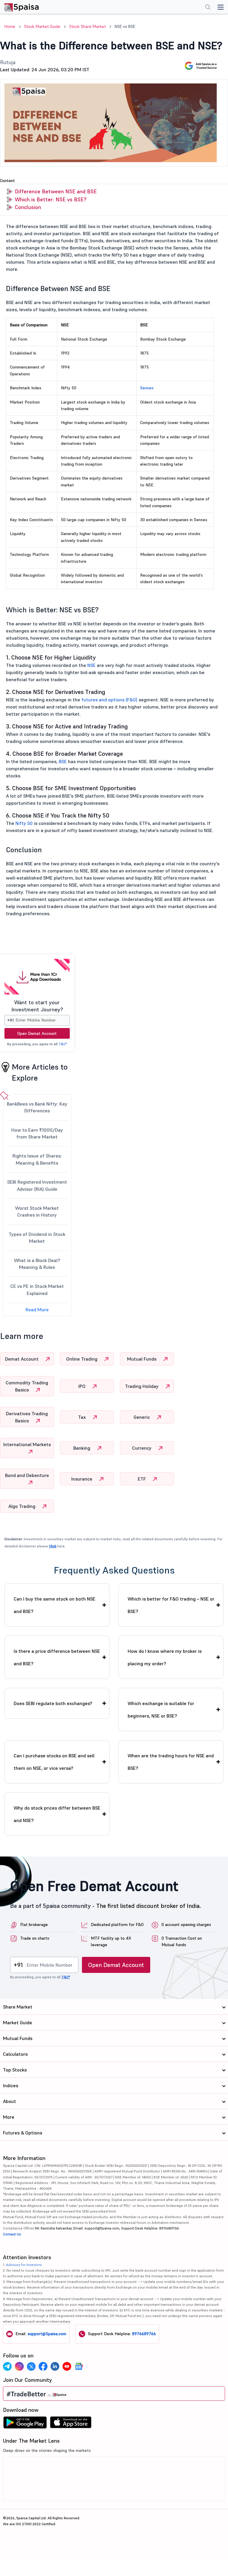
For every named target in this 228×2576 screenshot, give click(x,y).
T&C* (63, 1044)
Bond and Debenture (27, 1475)
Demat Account (22, 1359)
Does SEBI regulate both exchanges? (53, 1703)
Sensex (147, 388)
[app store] (71, 2424)
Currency (142, 1448)
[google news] (79, 2366)
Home (10, 26)
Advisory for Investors (24, 2265)
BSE (63, 761)
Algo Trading (22, 1506)
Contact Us (12, 2234)
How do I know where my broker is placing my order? (165, 1657)
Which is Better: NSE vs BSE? (51, 199)
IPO (83, 1386)
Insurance (82, 1479)
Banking (82, 1448)
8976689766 (144, 2334)
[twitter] (31, 2366)
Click (53, 1546)
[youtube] (67, 2366)
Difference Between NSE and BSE (56, 191)
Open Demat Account (37, 1033)
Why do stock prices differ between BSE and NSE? (57, 1814)
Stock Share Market (87, 26)
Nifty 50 (24, 823)
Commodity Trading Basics (27, 1386)
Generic (142, 1417)
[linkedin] (55, 2366)
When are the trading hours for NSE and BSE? (171, 1762)
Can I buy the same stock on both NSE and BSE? (54, 1605)
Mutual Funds (142, 1359)
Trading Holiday (142, 1386)
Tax (83, 1417)
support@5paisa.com (47, 2334)
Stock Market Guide (42, 26)
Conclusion (28, 207)
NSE (91, 665)
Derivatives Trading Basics (27, 1417)
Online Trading (82, 1359)
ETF (142, 1479)
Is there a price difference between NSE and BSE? (57, 1657)
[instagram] (19, 2366)
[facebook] (43, 2366)
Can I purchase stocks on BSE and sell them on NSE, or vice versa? (54, 1762)
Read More (37, 1310)
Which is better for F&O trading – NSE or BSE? (171, 1605)
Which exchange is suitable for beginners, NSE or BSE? (161, 1710)
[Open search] (208, 8)
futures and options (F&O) (109, 700)
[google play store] (25, 2424)
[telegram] (7, 2366)
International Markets (27, 1444)
